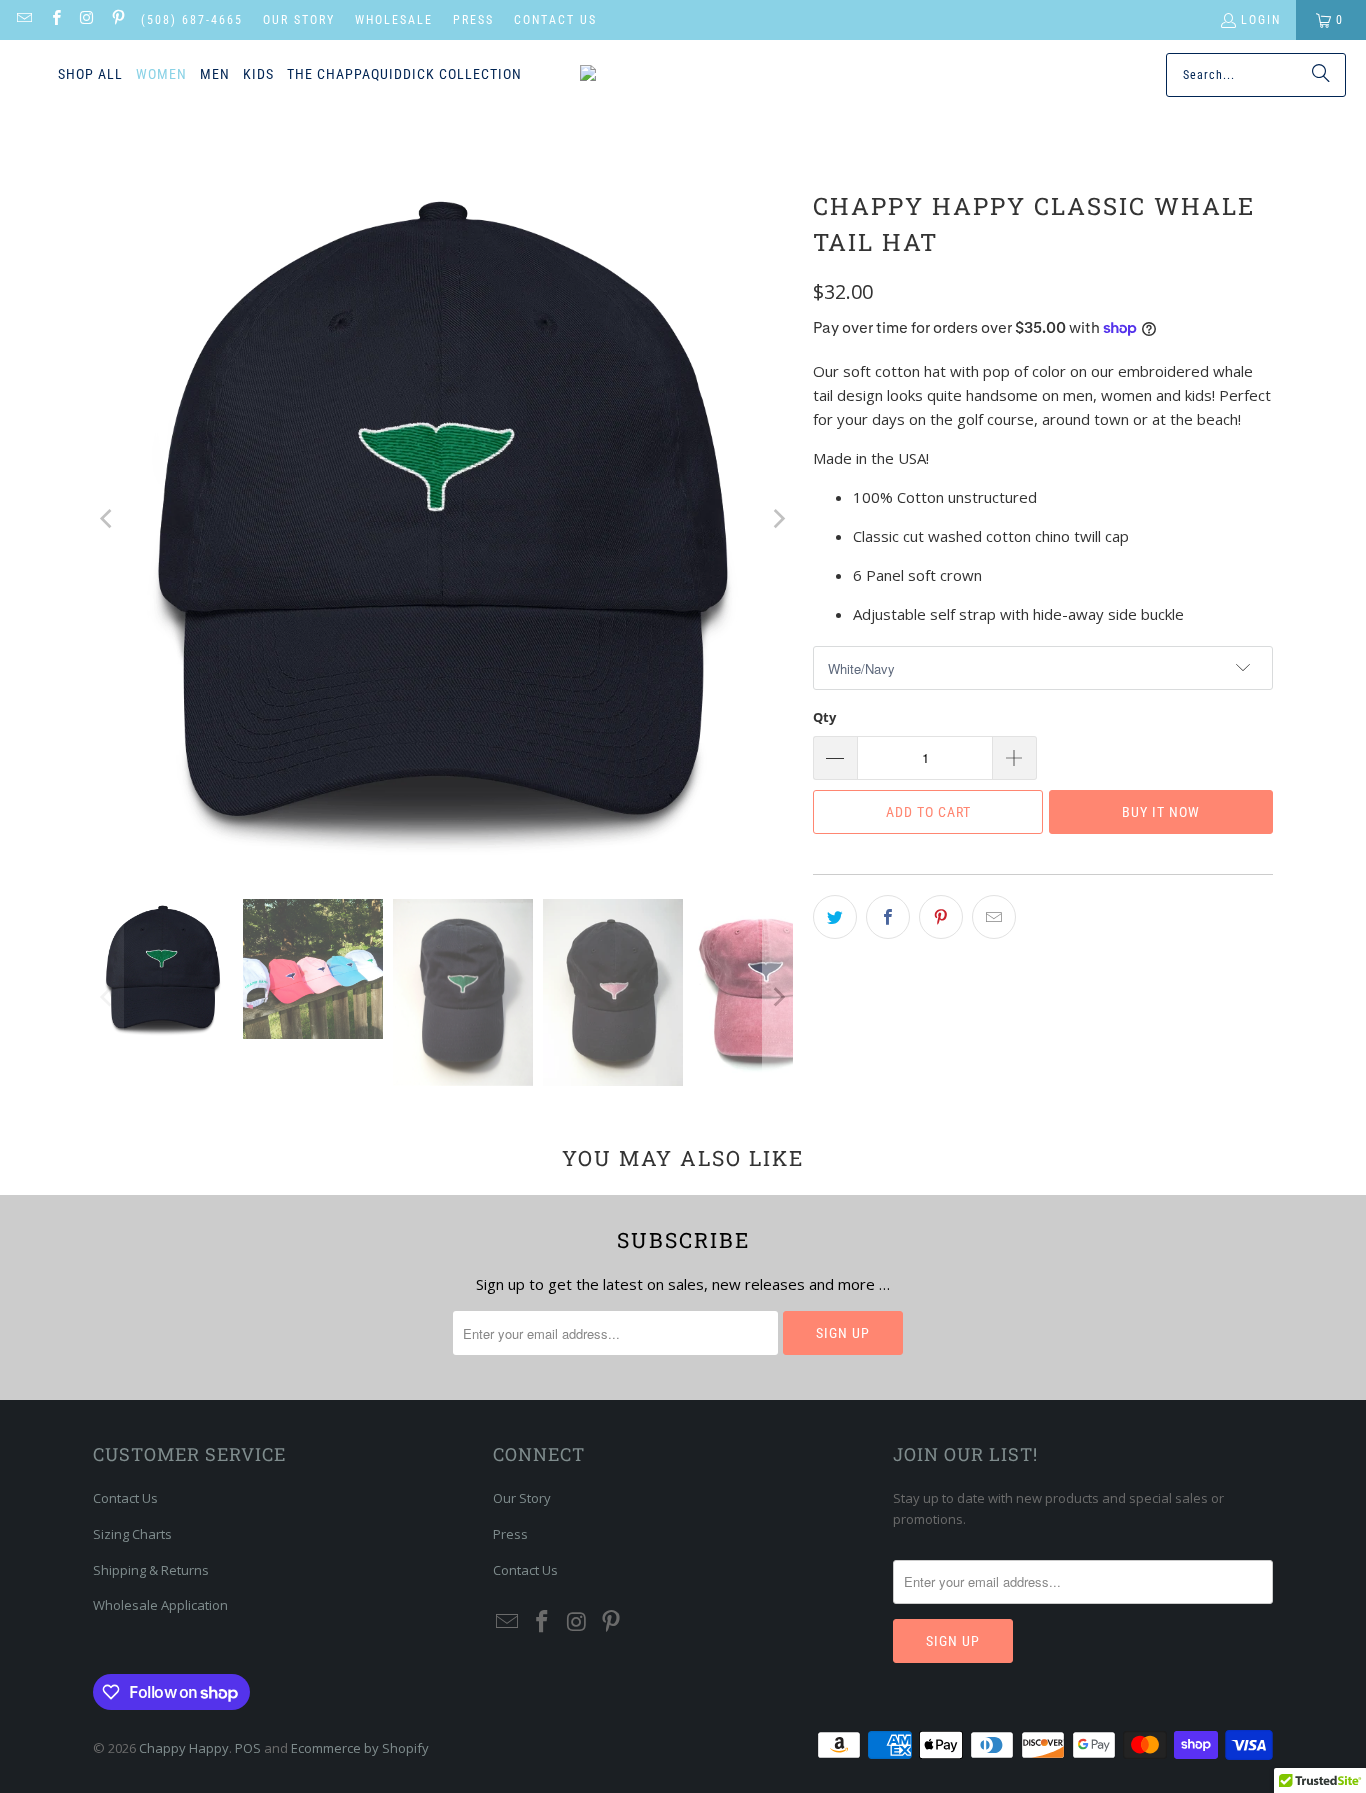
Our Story (299, 20)
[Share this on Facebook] (888, 917)
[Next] (778, 519)
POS (248, 1748)
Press (473, 20)
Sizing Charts (132, 1534)
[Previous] (108, 519)
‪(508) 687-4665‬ (192, 20)
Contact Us (555, 20)
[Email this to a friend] (994, 917)
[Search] (1321, 75)
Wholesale (394, 20)
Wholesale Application (160, 1605)
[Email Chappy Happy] (23, 20)
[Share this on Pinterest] (941, 917)
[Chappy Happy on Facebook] (54, 20)
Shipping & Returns (151, 1570)
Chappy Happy (184, 1748)
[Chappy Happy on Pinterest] (117, 20)
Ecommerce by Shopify (360, 1748)
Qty (824, 717)
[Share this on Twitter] (835, 917)
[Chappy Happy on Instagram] (86, 20)
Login (1261, 20)
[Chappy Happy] (667, 75)
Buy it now (1161, 812)
